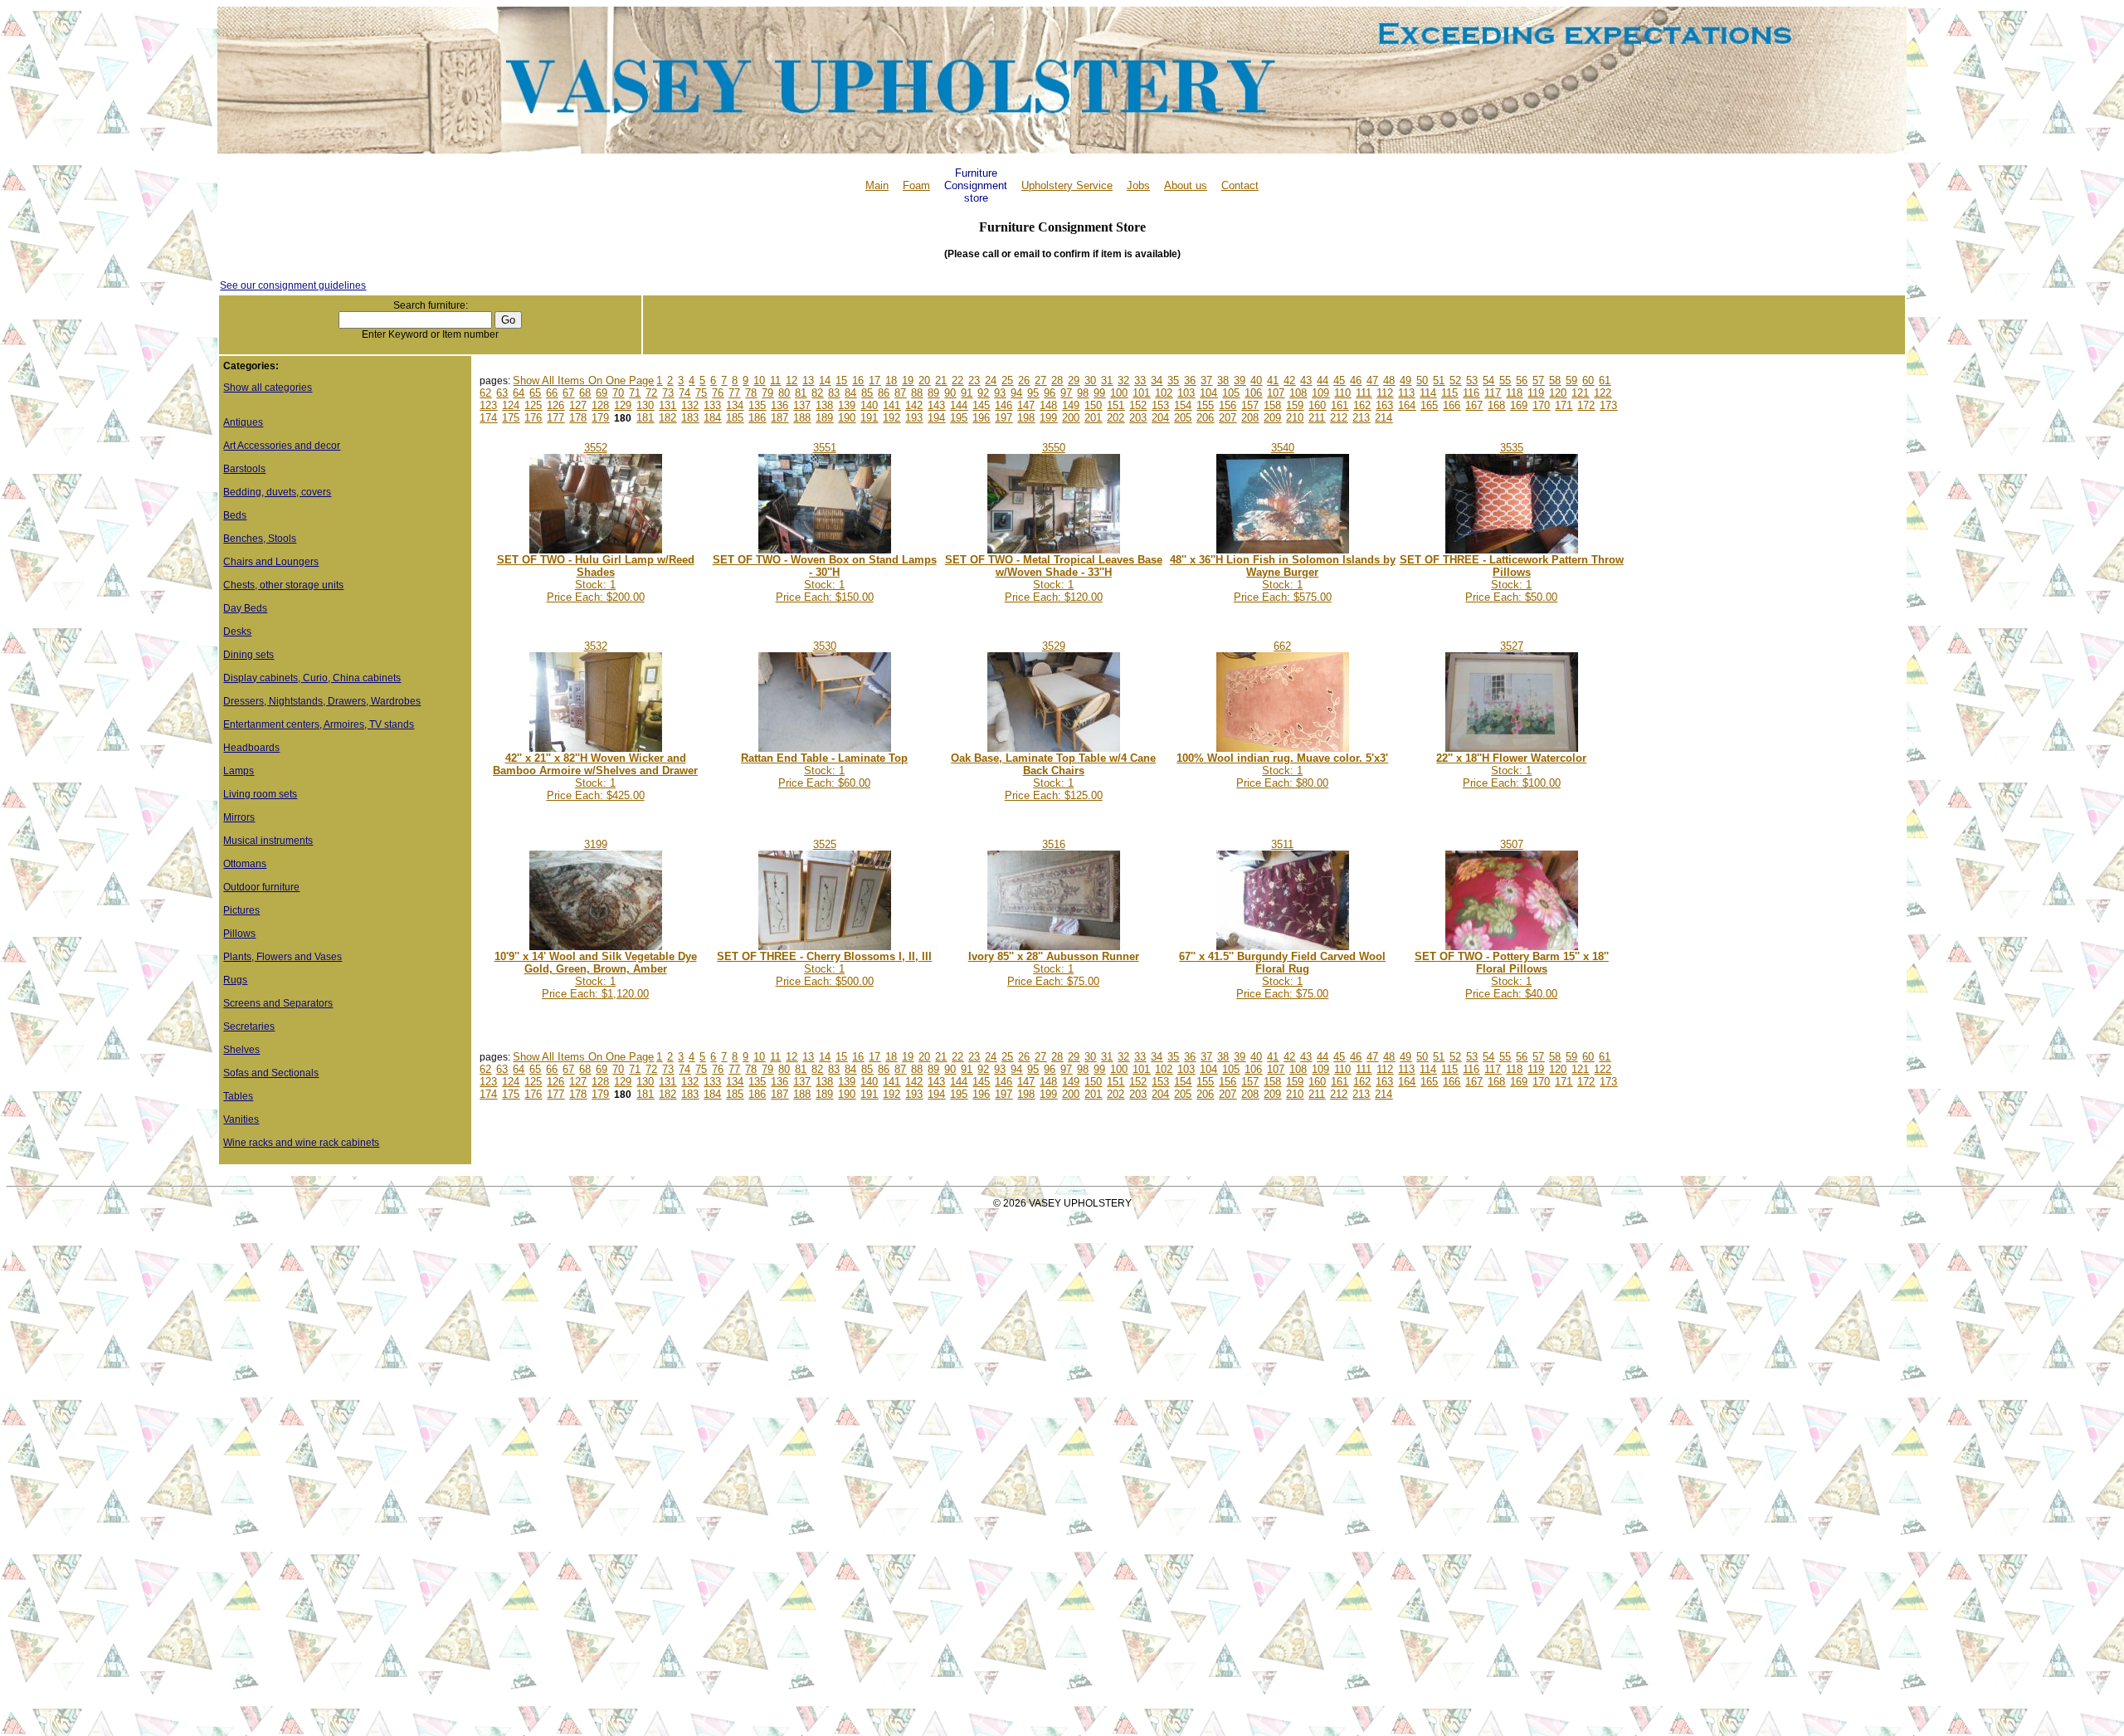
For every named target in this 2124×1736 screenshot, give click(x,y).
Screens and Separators (278, 1003)
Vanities (241, 1119)
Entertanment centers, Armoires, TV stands (319, 724)
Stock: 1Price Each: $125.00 (1053, 777)
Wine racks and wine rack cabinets (301, 1143)
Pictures (241, 910)
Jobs (1138, 185)
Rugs (235, 980)
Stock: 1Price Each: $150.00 (825, 578)
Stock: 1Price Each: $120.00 (1054, 578)
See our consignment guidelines (293, 285)
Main (877, 185)
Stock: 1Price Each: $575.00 (1283, 578)
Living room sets (260, 794)
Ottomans (245, 864)
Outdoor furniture (261, 887)
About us (1186, 185)
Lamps (239, 771)
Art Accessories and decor (282, 446)
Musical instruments (268, 841)
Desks (237, 631)
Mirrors (239, 817)
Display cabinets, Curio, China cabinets (312, 678)
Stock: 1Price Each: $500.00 (824, 969)
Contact (1240, 185)
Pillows (239, 934)
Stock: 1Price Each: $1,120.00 (596, 975)
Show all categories (268, 388)
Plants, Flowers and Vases (283, 957)
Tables (238, 1096)
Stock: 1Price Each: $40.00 (1512, 975)
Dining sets (248, 655)
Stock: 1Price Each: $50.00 (1512, 578)
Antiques (243, 422)
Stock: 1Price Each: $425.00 (595, 777)
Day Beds (245, 608)
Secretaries (249, 1026)
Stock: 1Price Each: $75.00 (1054, 969)
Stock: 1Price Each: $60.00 (824, 770)
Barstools (244, 469)
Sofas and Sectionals (271, 1073)
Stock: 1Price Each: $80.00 (1282, 770)
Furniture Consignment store (976, 185)
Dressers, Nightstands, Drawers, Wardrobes (322, 701)
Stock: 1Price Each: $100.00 (1511, 770)
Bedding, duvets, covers (277, 492)
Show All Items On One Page (583, 380)
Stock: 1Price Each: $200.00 (596, 578)
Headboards (251, 748)
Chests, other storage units (283, 585)
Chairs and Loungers (271, 562)
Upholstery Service (1067, 185)
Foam (916, 185)
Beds (235, 515)
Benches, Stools (260, 539)
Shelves (241, 1050)
